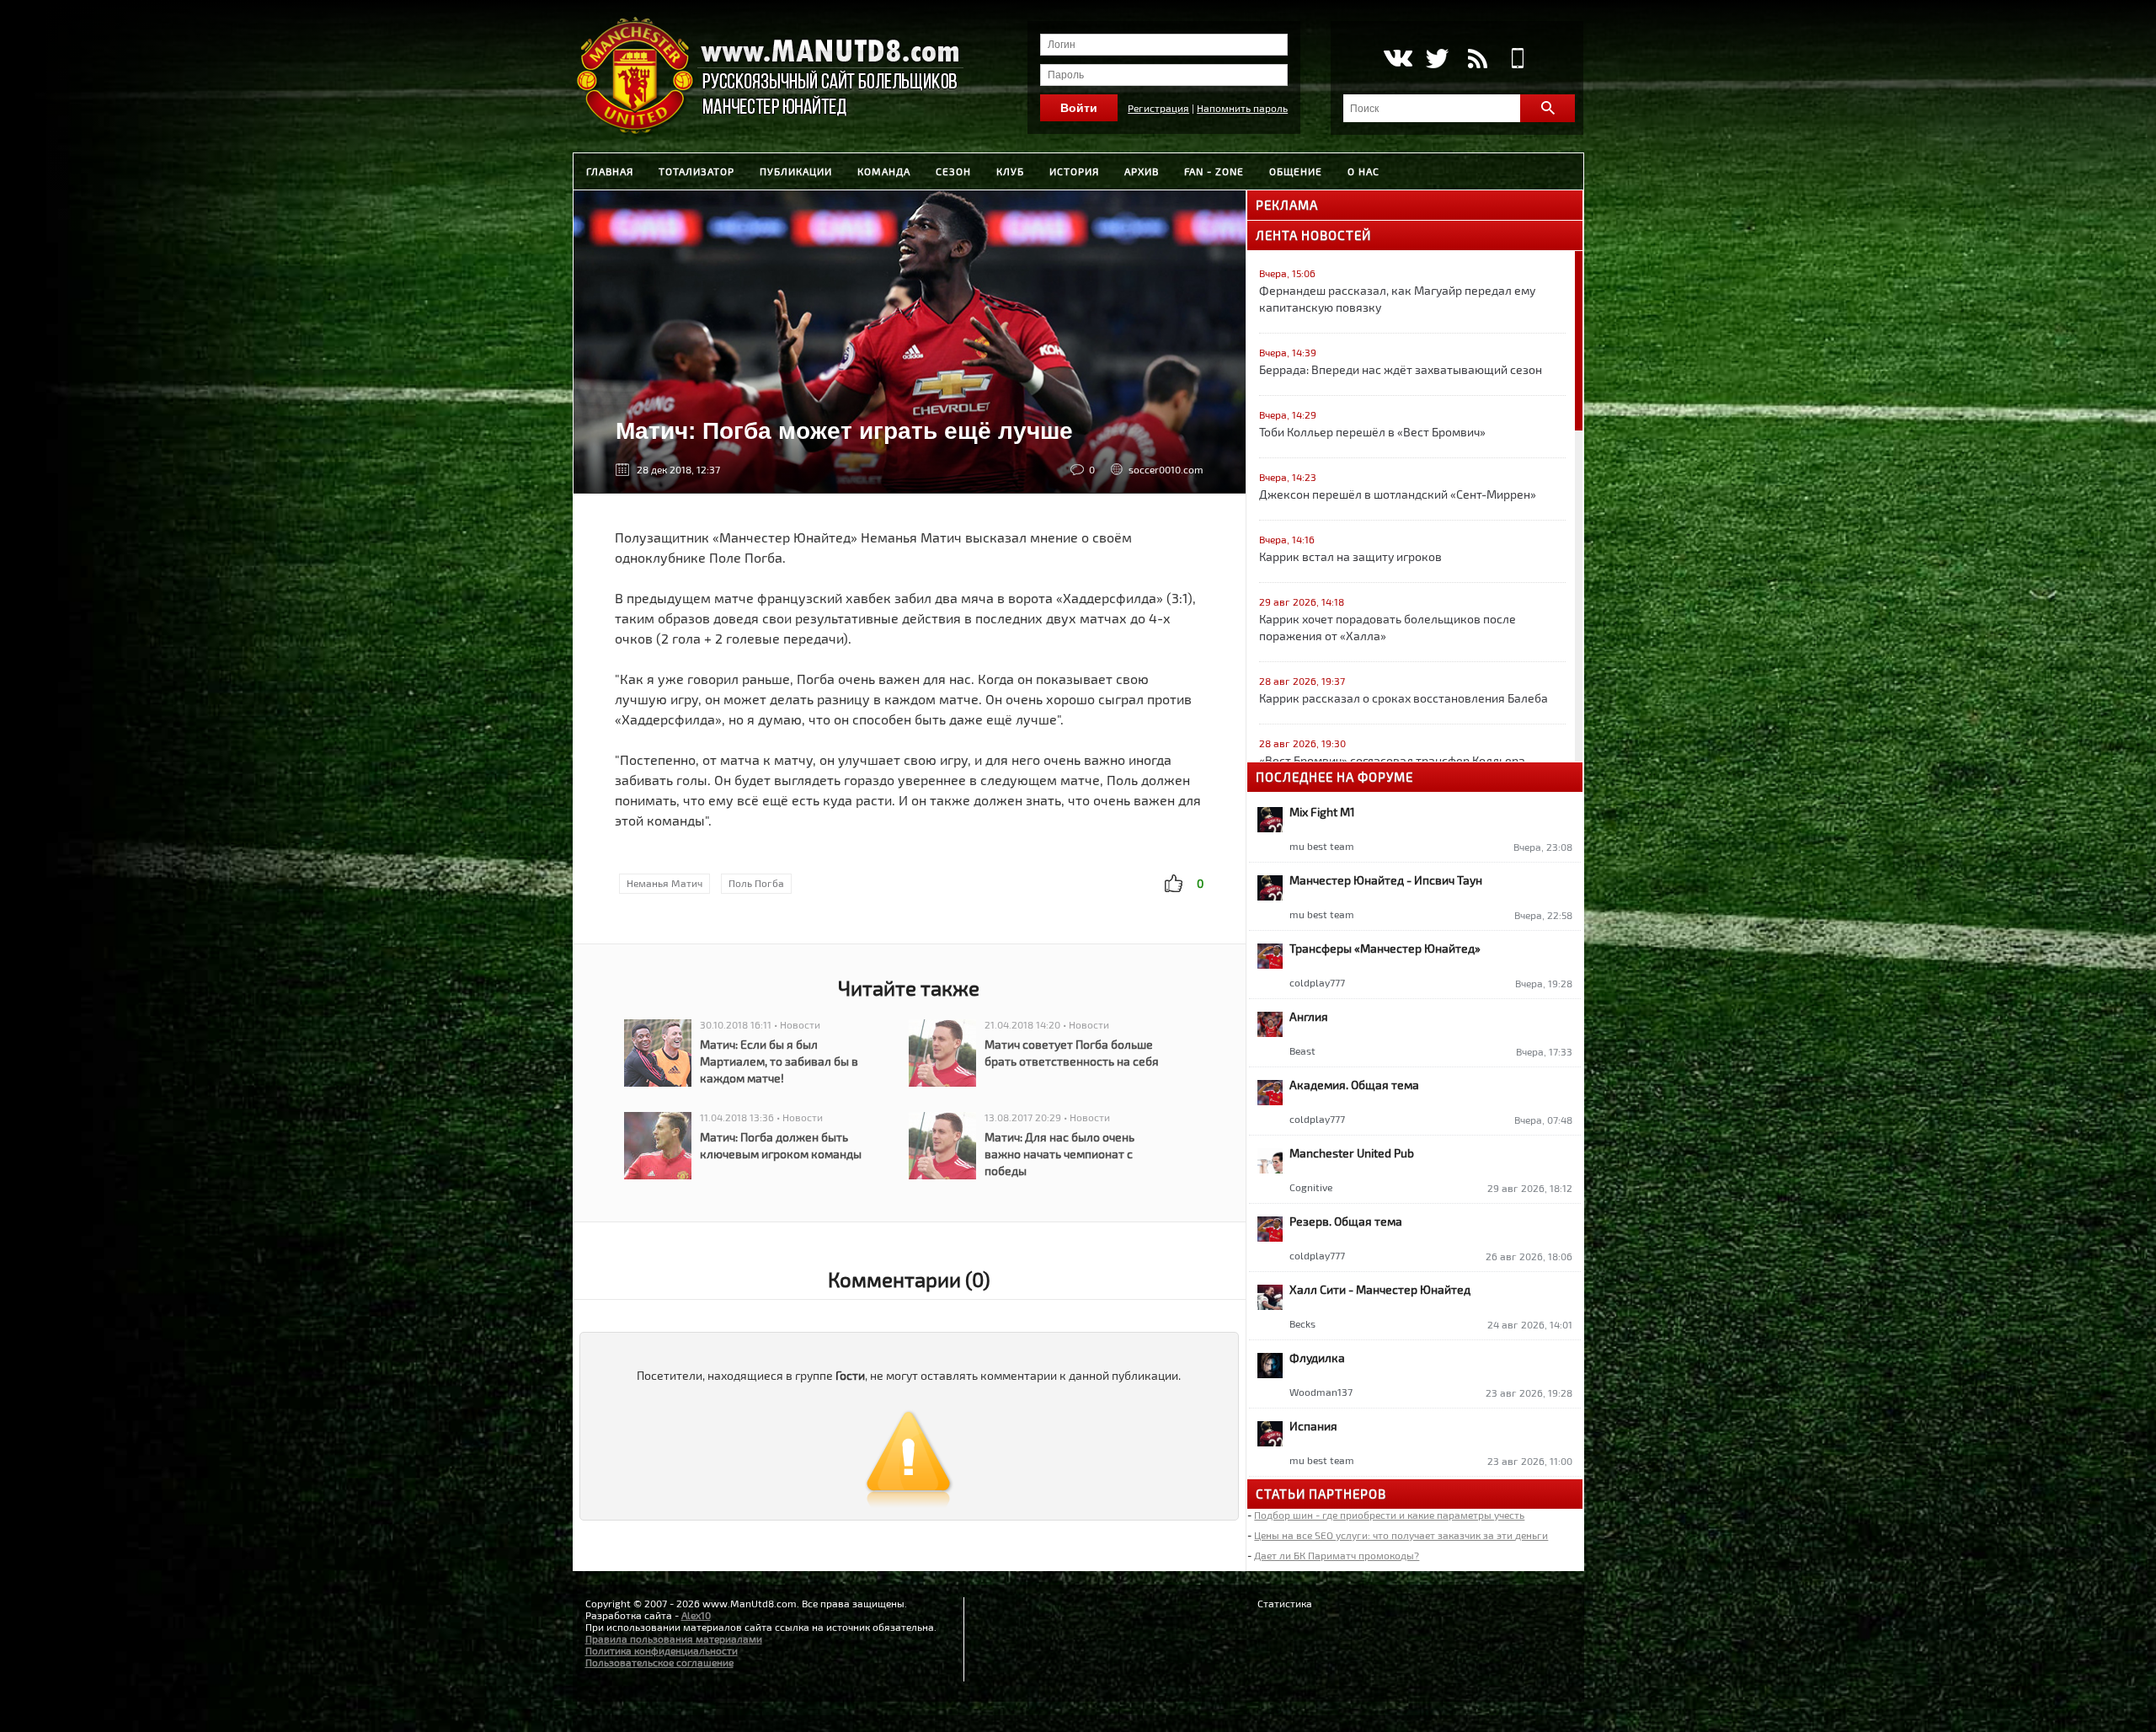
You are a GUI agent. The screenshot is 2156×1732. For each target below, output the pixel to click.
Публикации (796, 171)
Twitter (1437, 58)
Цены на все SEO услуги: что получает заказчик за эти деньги (1401, 1535)
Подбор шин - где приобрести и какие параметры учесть (1389, 1515)
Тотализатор (696, 171)
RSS (1478, 58)
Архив (1142, 171)
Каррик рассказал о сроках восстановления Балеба (1404, 698)
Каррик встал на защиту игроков (1350, 556)
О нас (1364, 171)
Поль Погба (756, 883)
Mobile (1518, 58)
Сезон (953, 171)
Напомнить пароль (1242, 108)
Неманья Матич (664, 883)
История (1074, 171)
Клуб (1010, 171)
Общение (1296, 171)
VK (1397, 58)
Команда (884, 171)
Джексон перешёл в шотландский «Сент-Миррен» (1398, 494)
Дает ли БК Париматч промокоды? (1337, 1555)
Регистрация (1158, 108)
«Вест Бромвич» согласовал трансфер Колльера (1392, 760)
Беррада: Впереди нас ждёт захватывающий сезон (1401, 369)
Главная (610, 171)
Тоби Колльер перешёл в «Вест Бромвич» (1372, 432)
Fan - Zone (1214, 171)
